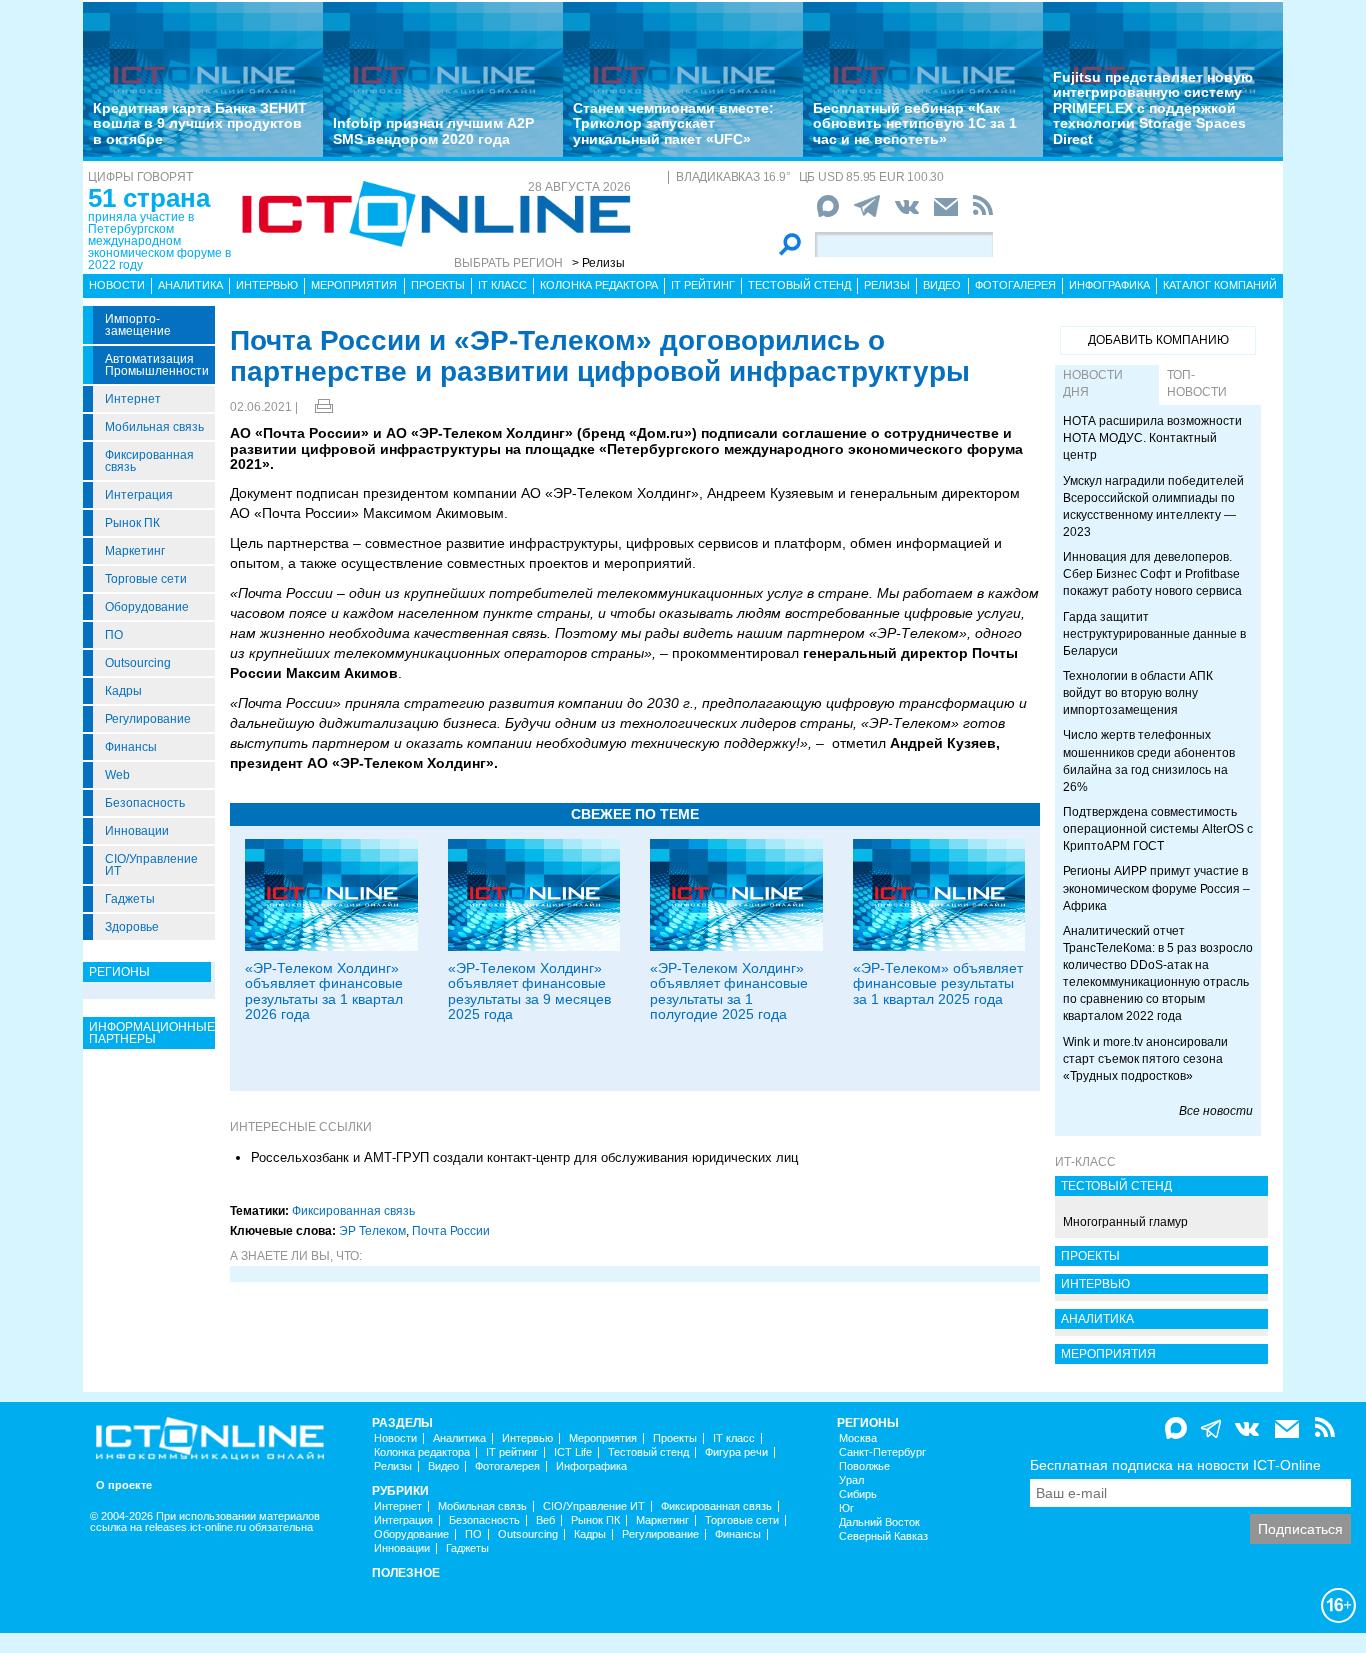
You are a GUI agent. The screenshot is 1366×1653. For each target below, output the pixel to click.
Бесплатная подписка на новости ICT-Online (1175, 1465)
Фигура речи (736, 1452)
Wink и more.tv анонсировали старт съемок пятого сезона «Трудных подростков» (1145, 1059)
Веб (545, 1520)
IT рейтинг (703, 285)
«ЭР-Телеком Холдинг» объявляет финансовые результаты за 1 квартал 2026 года (324, 991)
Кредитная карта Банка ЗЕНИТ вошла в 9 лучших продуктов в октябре (200, 123)
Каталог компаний (1220, 285)
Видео (942, 285)
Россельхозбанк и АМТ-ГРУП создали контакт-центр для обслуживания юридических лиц (524, 1157)
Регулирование (148, 719)
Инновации (137, 831)
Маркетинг (135, 551)
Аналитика (190, 285)
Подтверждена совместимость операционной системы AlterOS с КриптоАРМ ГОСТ (1158, 829)
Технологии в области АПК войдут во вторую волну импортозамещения (1138, 693)
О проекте (124, 1485)
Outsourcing (138, 663)
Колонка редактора (599, 285)
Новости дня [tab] (1093, 383)
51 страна (149, 198)
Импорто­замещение (138, 325)
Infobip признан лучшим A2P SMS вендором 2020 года (433, 130)
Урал (851, 1480)
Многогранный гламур (1125, 1222)
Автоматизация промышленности (157, 365)
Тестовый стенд (799, 285)
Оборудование (147, 607)
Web (117, 775)
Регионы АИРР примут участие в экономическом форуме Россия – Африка (1156, 888)
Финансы (131, 747)
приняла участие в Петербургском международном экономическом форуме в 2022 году (159, 241)
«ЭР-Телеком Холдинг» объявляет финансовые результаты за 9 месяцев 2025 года (529, 991)
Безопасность (145, 803)
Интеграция (139, 495)
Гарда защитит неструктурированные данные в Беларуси (1154, 634)
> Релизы (598, 263)
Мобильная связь (154, 427)
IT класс (502, 285)
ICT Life (573, 1452)
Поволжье (864, 1466)
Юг (846, 1508)
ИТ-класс (1085, 1162)
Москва (858, 1438)
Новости (117, 285)
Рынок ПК (132, 523)
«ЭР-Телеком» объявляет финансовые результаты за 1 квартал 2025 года (938, 983)
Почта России (451, 1231)
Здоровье (132, 927)
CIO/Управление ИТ (151, 865)
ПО (114, 635)
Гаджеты (130, 899)
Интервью (267, 285)
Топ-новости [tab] (1197, 383)
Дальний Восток (879, 1522)
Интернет (133, 399)
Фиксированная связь (149, 461)
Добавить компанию (1158, 340)
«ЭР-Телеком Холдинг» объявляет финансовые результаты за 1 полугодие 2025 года (729, 991)
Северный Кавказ (883, 1536)
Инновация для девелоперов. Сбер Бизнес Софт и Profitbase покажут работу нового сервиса (1152, 574)
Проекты (438, 285)
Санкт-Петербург (882, 1452)
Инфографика (1109, 285)
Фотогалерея (1015, 285)
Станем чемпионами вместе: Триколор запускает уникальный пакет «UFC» (673, 123)
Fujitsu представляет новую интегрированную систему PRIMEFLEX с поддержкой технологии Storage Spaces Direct (1153, 108)
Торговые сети (146, 579)
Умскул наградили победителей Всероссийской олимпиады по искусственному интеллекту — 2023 (1153, 506)
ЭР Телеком (372, 1231)
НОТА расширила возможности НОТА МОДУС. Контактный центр (1152, 438)
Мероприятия (354, 285)
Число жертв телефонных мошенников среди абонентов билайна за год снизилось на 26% (1149, 760)
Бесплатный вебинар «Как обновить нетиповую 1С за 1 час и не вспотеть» (915, 123)
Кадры (123, 691)
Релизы (887, 285)
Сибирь (858, 1494)
